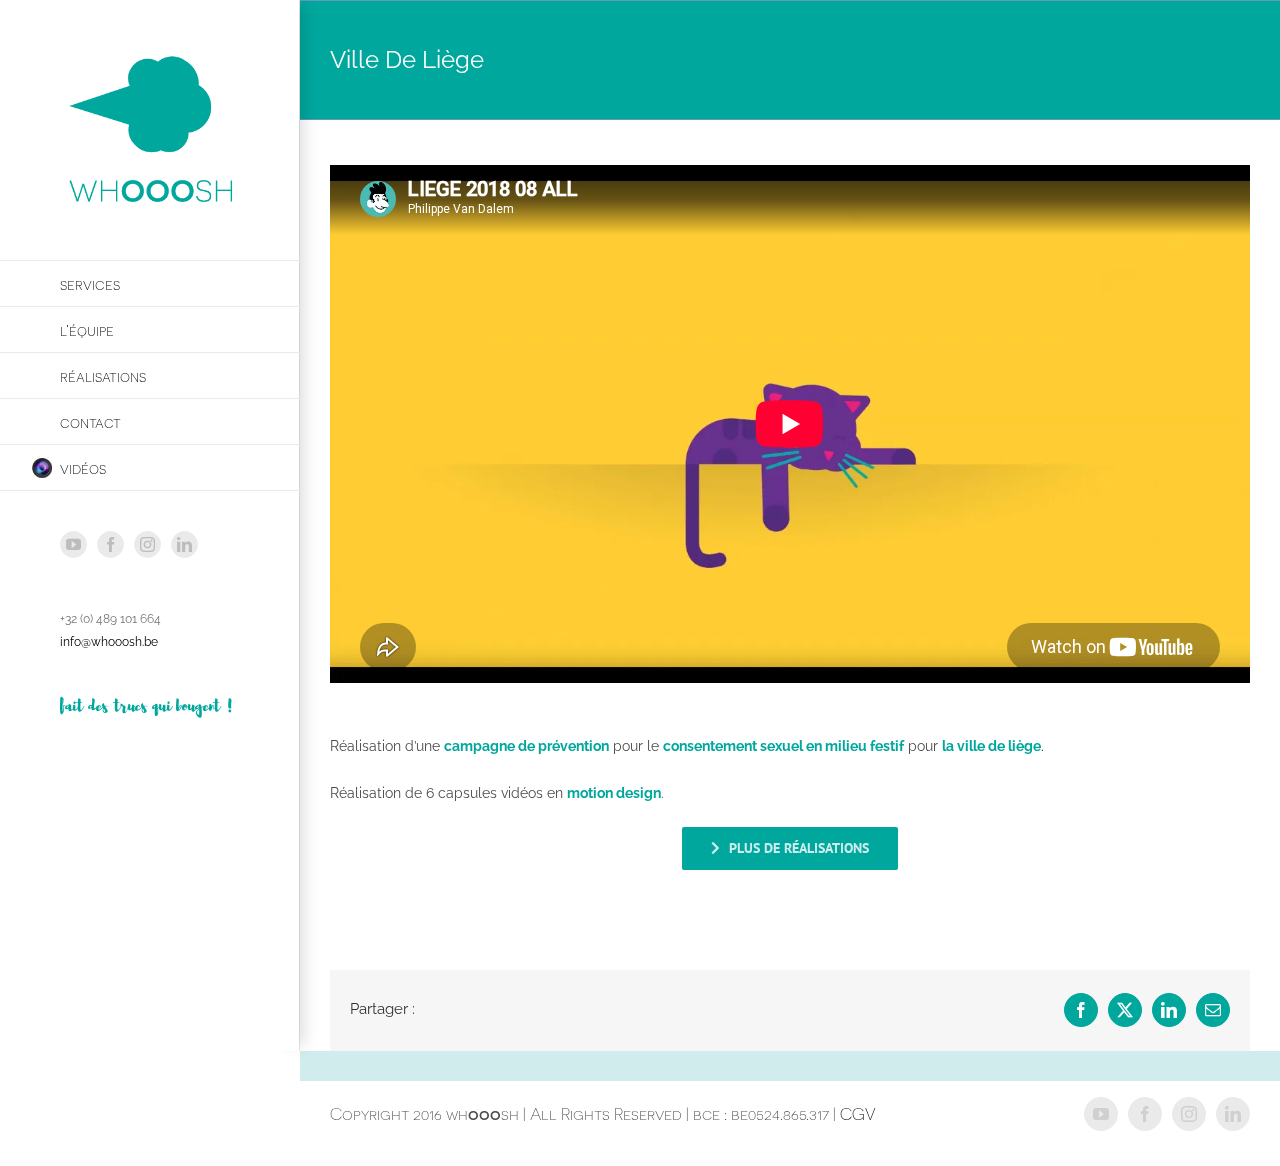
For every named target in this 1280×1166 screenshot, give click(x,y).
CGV (858, 1113)
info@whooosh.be (109, 642)
